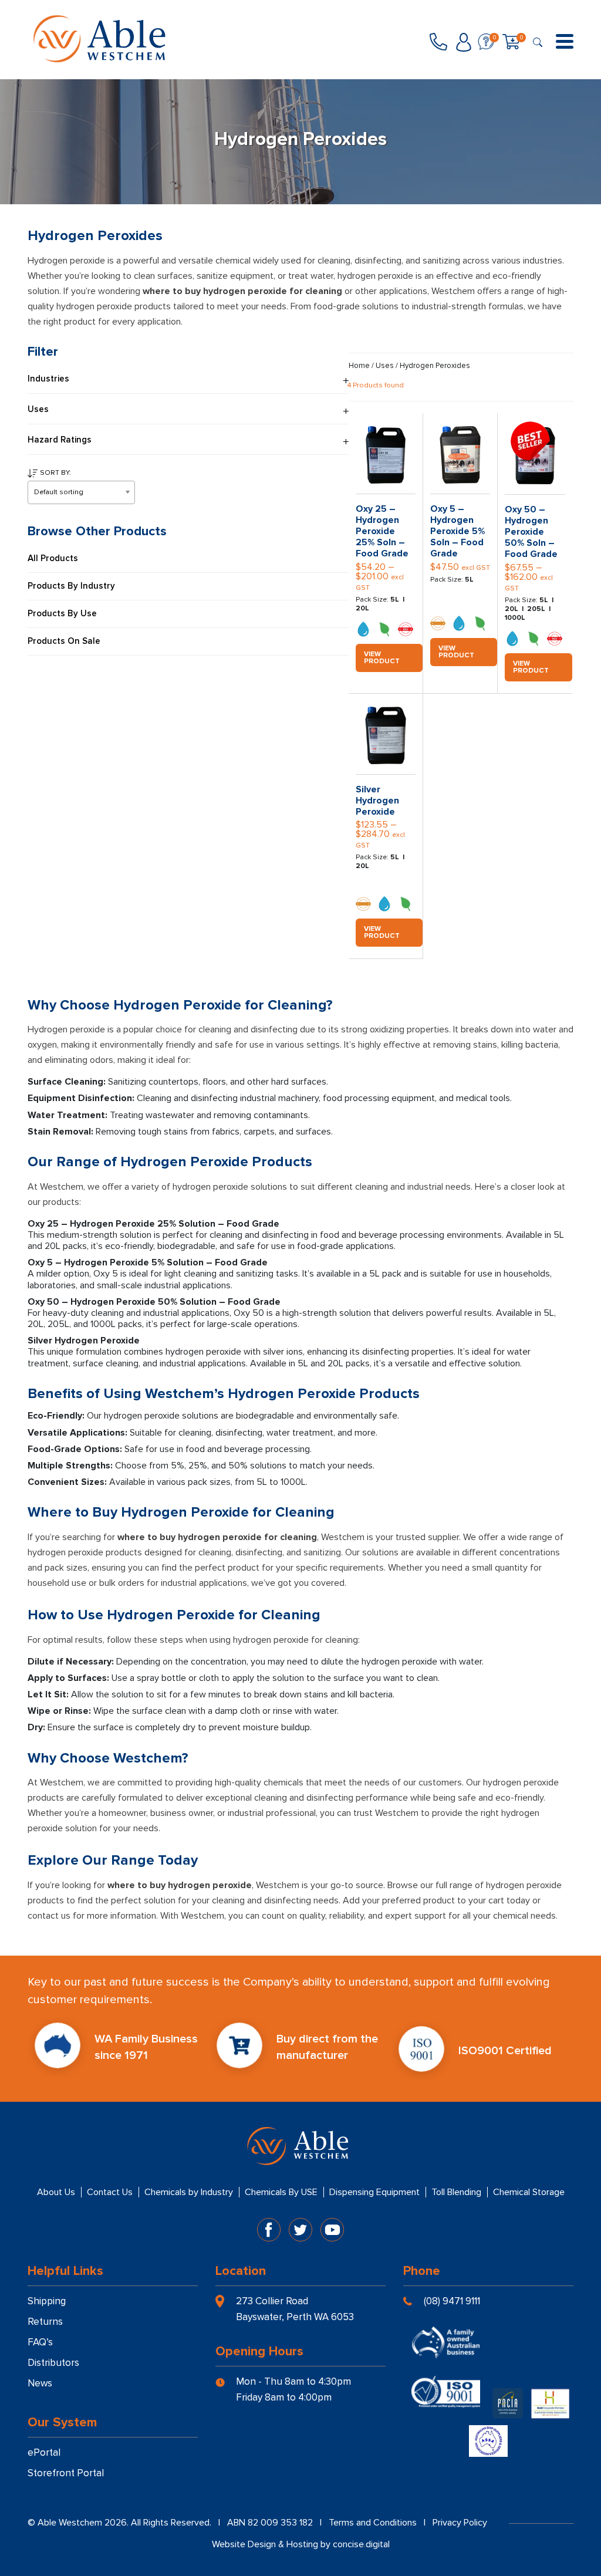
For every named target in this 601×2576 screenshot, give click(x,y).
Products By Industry (71, 586)
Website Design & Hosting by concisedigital (301, 2544)
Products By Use (62, 614)
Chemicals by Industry (189, 2192)
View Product (382, 658)
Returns (45, 2322)
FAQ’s (40, 2342)
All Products (53, 558)
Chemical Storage (529, 2192)
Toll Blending (456, 2192)
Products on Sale (64, 641)
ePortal (44, 2452)
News (40, 2383)
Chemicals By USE (281, 2192)
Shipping (47, 2301)
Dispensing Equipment (374, 2192)
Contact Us (110, 2192)
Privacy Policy (460, 2523)
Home (359, 366)
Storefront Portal (66, 2473)
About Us (56, 2192)
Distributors (53, 2363)
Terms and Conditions (373, 2523)
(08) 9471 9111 (452, 2301)
